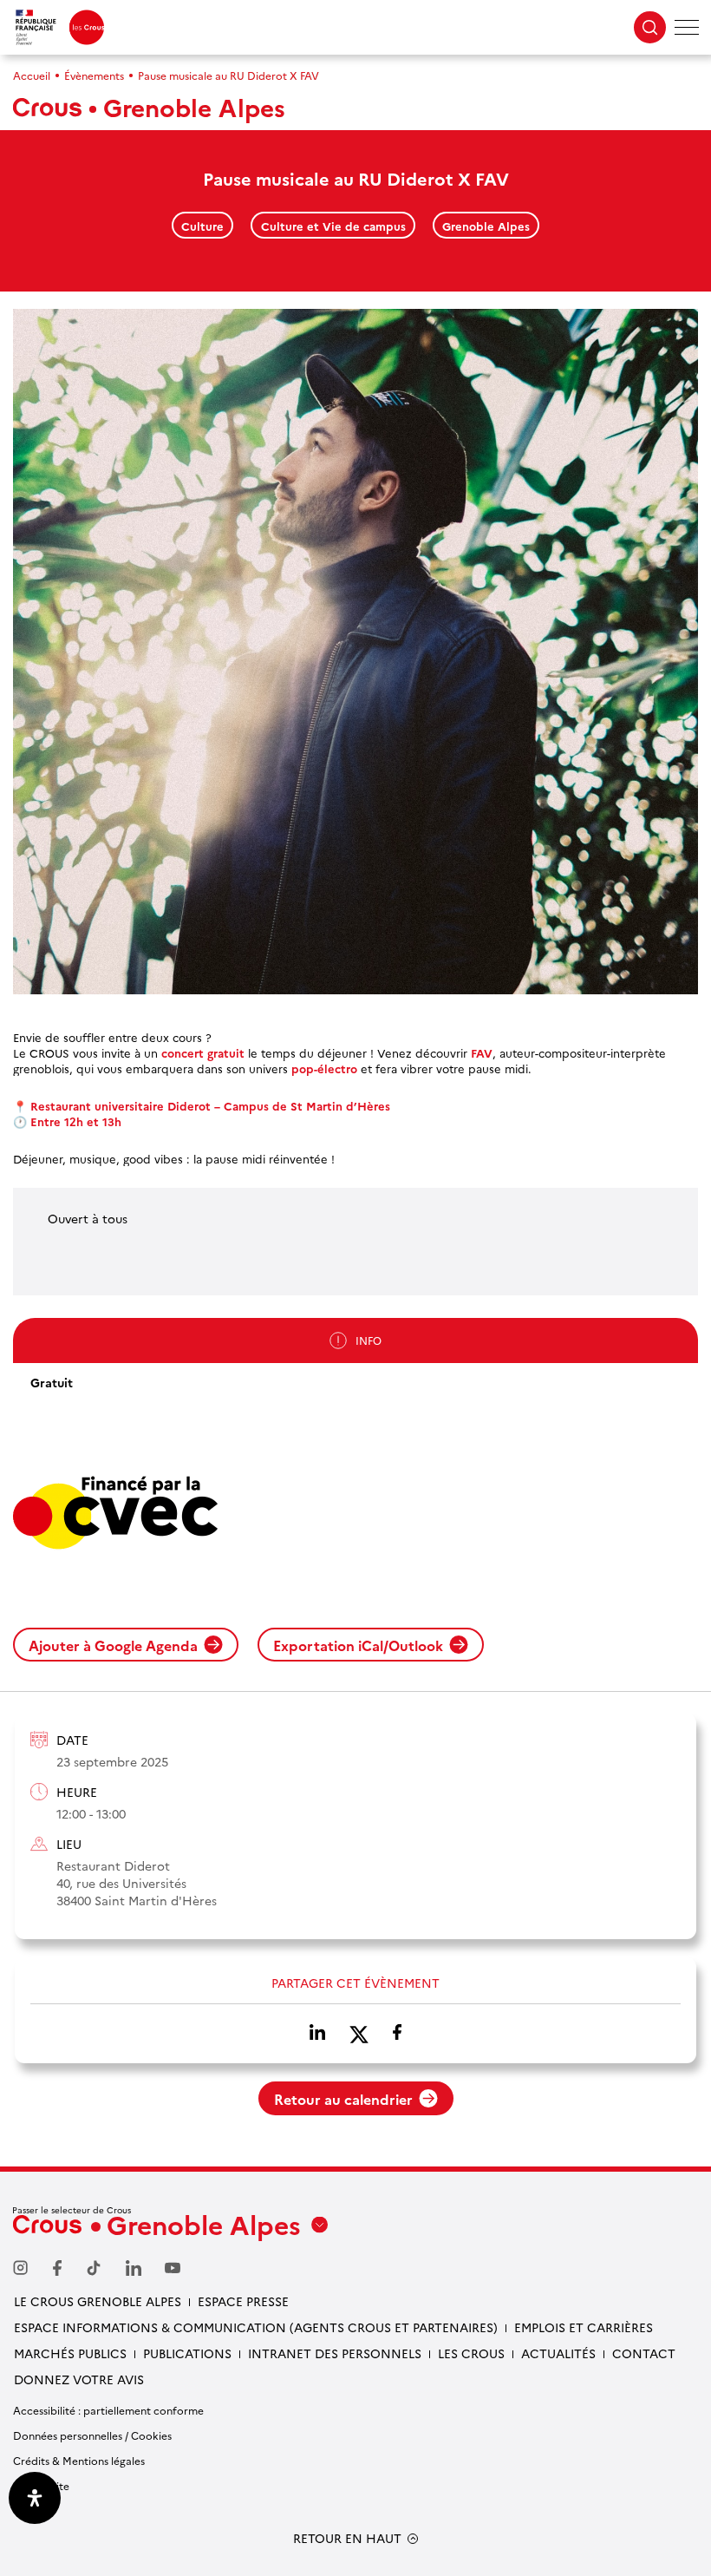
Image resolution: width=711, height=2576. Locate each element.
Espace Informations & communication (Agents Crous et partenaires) (256, 2327)
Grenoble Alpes (486, 226)
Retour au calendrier (343, 2099)
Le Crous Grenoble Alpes (98, 2301)
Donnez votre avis (79, 2379)
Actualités (558, 2353)
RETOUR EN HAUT (347, 2538)
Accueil (32, 75)
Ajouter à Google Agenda (113, 1645)
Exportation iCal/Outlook (358, 1645)
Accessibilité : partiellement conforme (108, 2410)
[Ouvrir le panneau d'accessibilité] (35, 2498)
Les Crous (471, 2353)
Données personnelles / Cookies (92, 2435)
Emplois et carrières (584, 2327)
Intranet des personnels (335, 2353)
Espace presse (243, 2301)
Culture (202, 226)
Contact (644, 2353)
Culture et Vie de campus (333, 226)
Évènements (94, 75)
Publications (187, 2353)
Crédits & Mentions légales (79, 2460)
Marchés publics (70, 2353)
